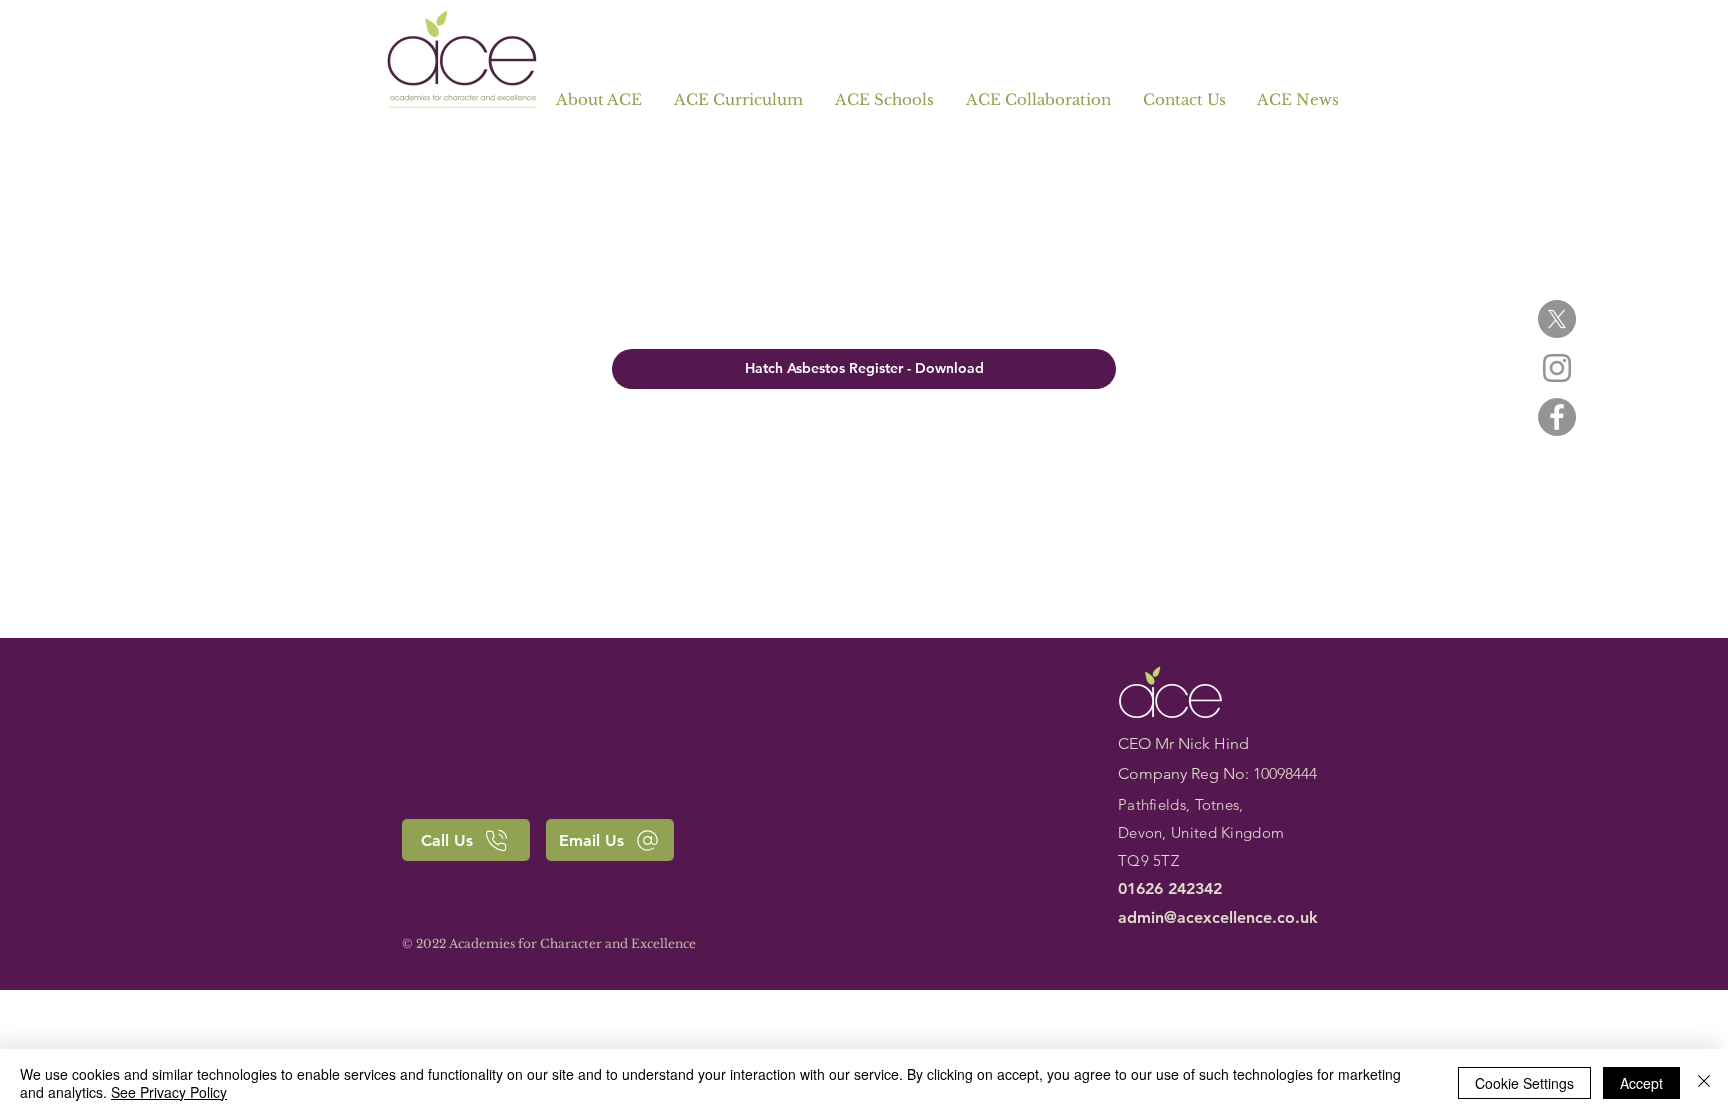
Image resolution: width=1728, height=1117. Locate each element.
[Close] (1704, 1083)
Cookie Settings (1524, 1083)
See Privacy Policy (169, 1092)
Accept (1641, 1083)
